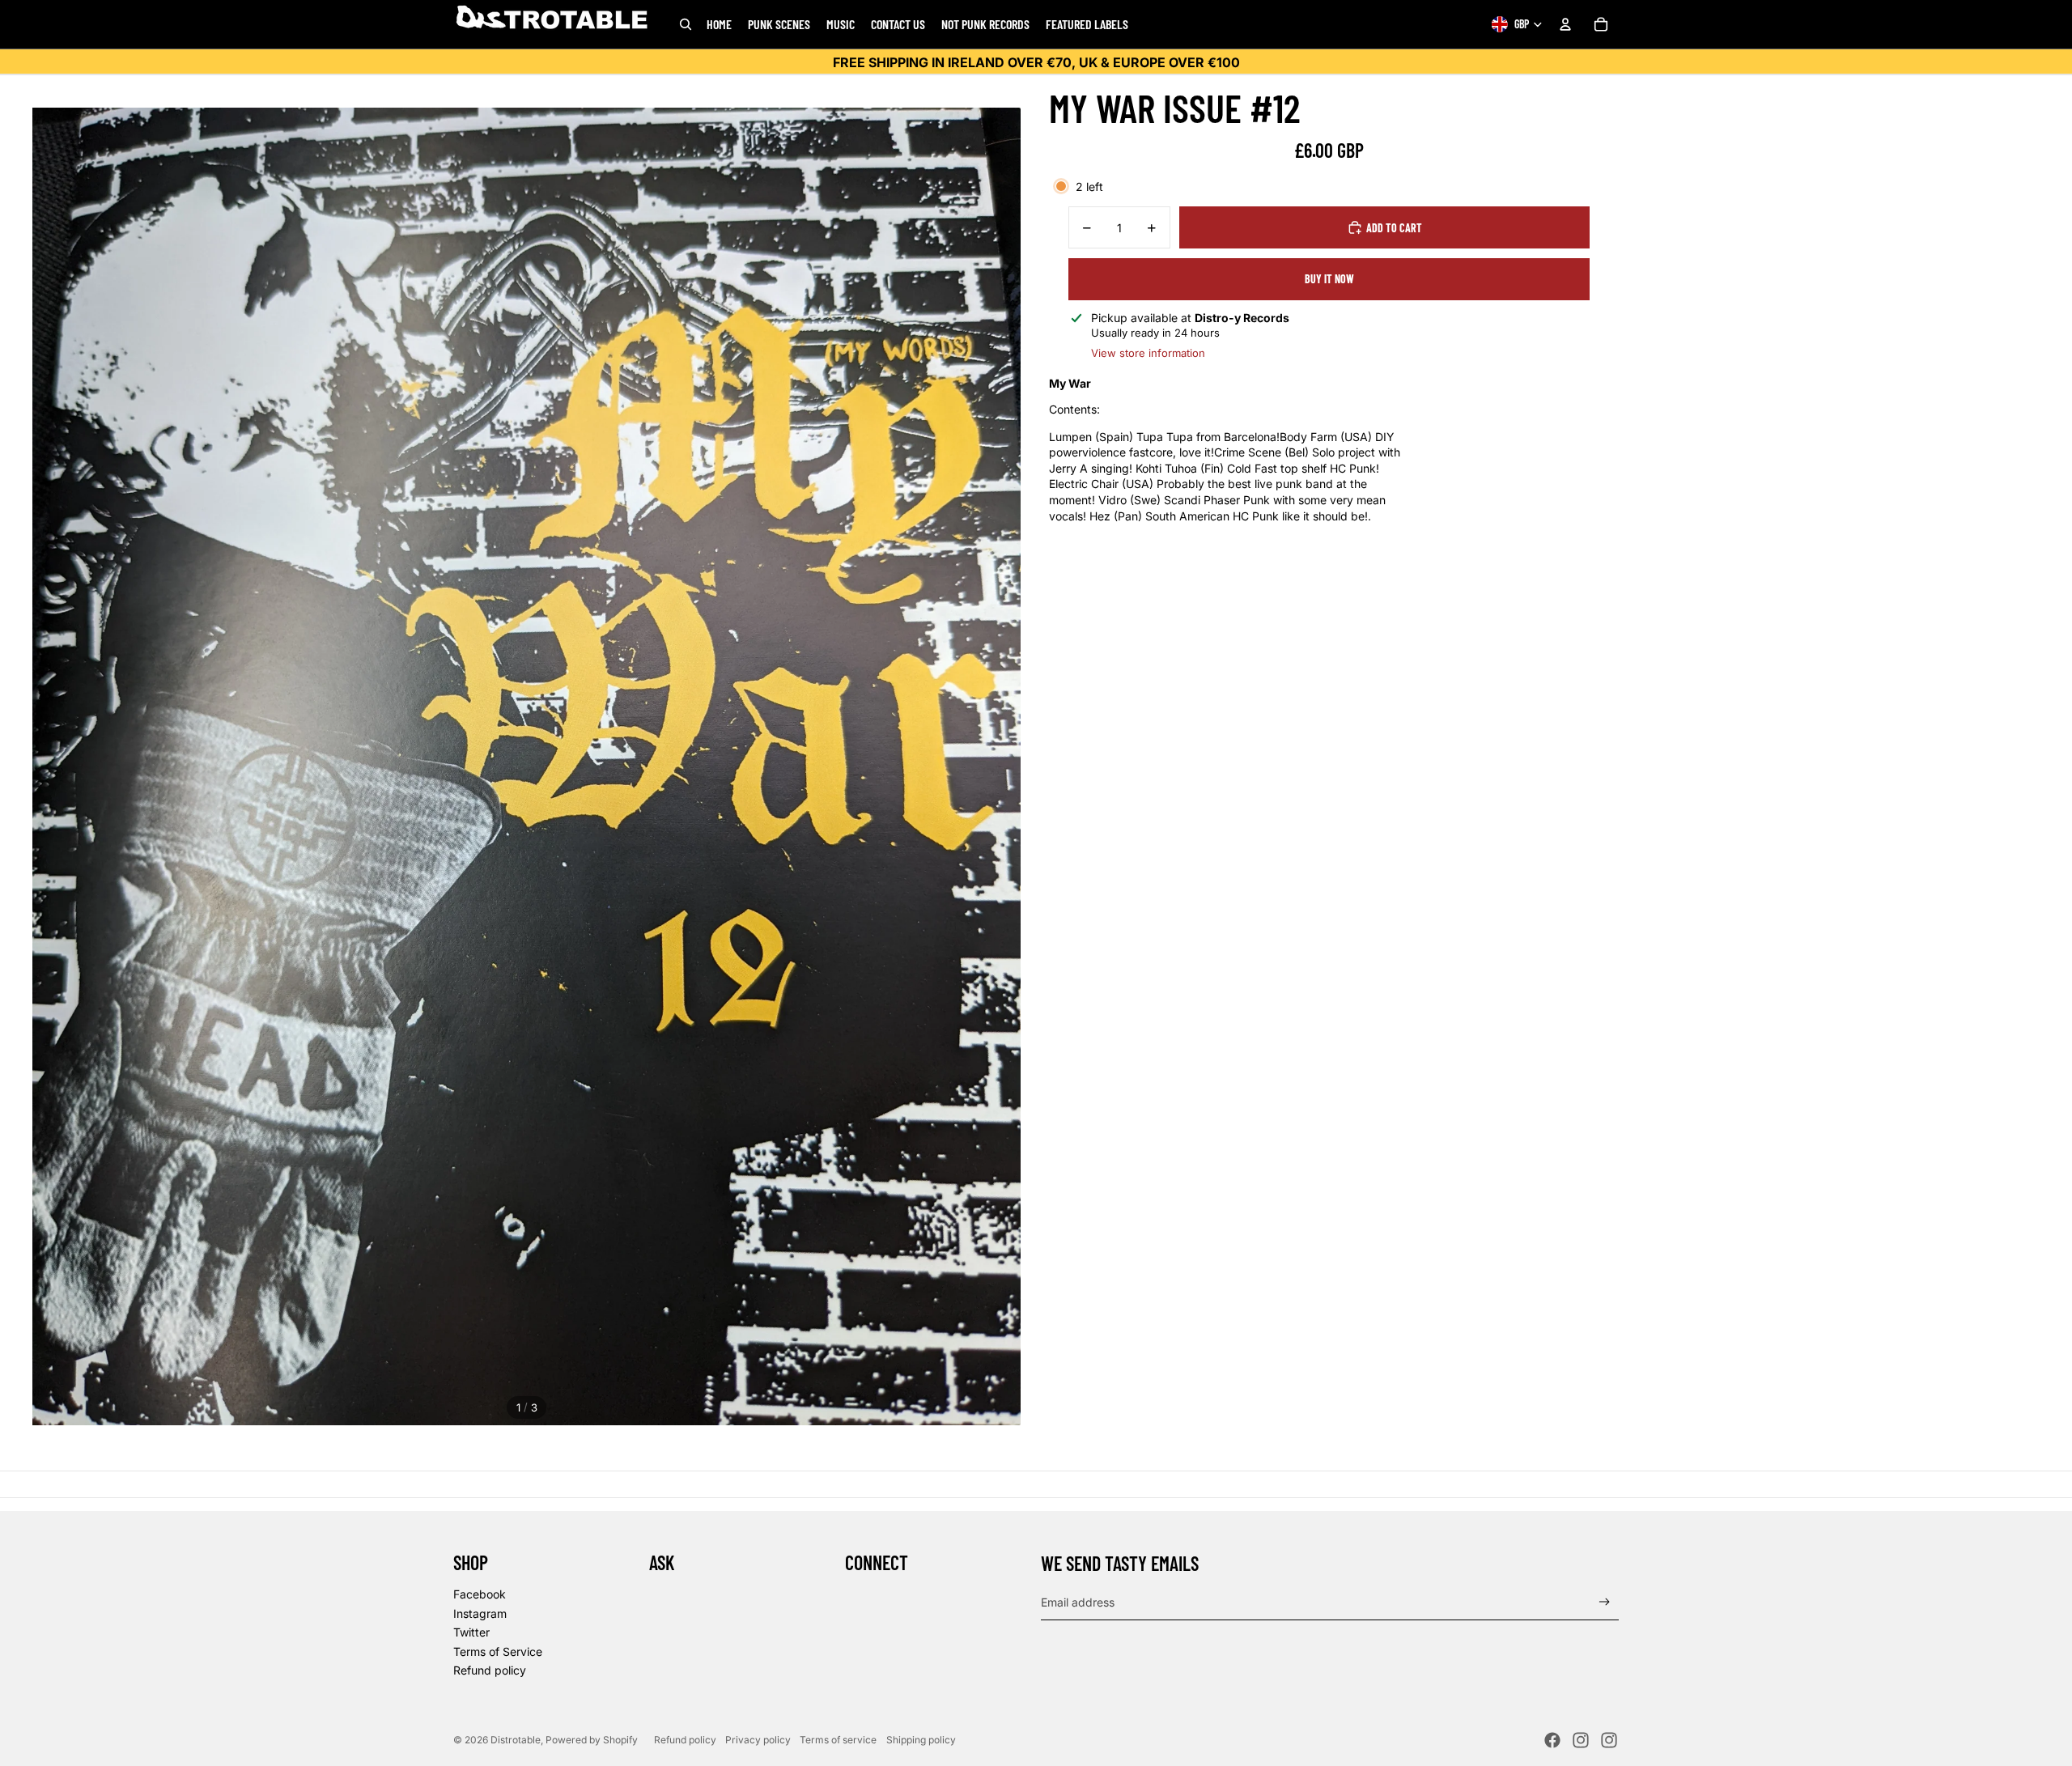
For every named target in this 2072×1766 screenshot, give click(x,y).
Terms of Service (498, 1651)
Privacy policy (758, 1740)
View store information (1148, 353)
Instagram (480, 1613)
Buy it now (1329, 279)
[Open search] (686, 24)
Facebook (480, 1594)
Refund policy (490, 1670)
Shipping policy (921, 1740)
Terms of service (838, 1740)
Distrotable (516, 1740)
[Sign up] (1605, 1602)
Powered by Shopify (592, 1740)
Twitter (471, 1632)
